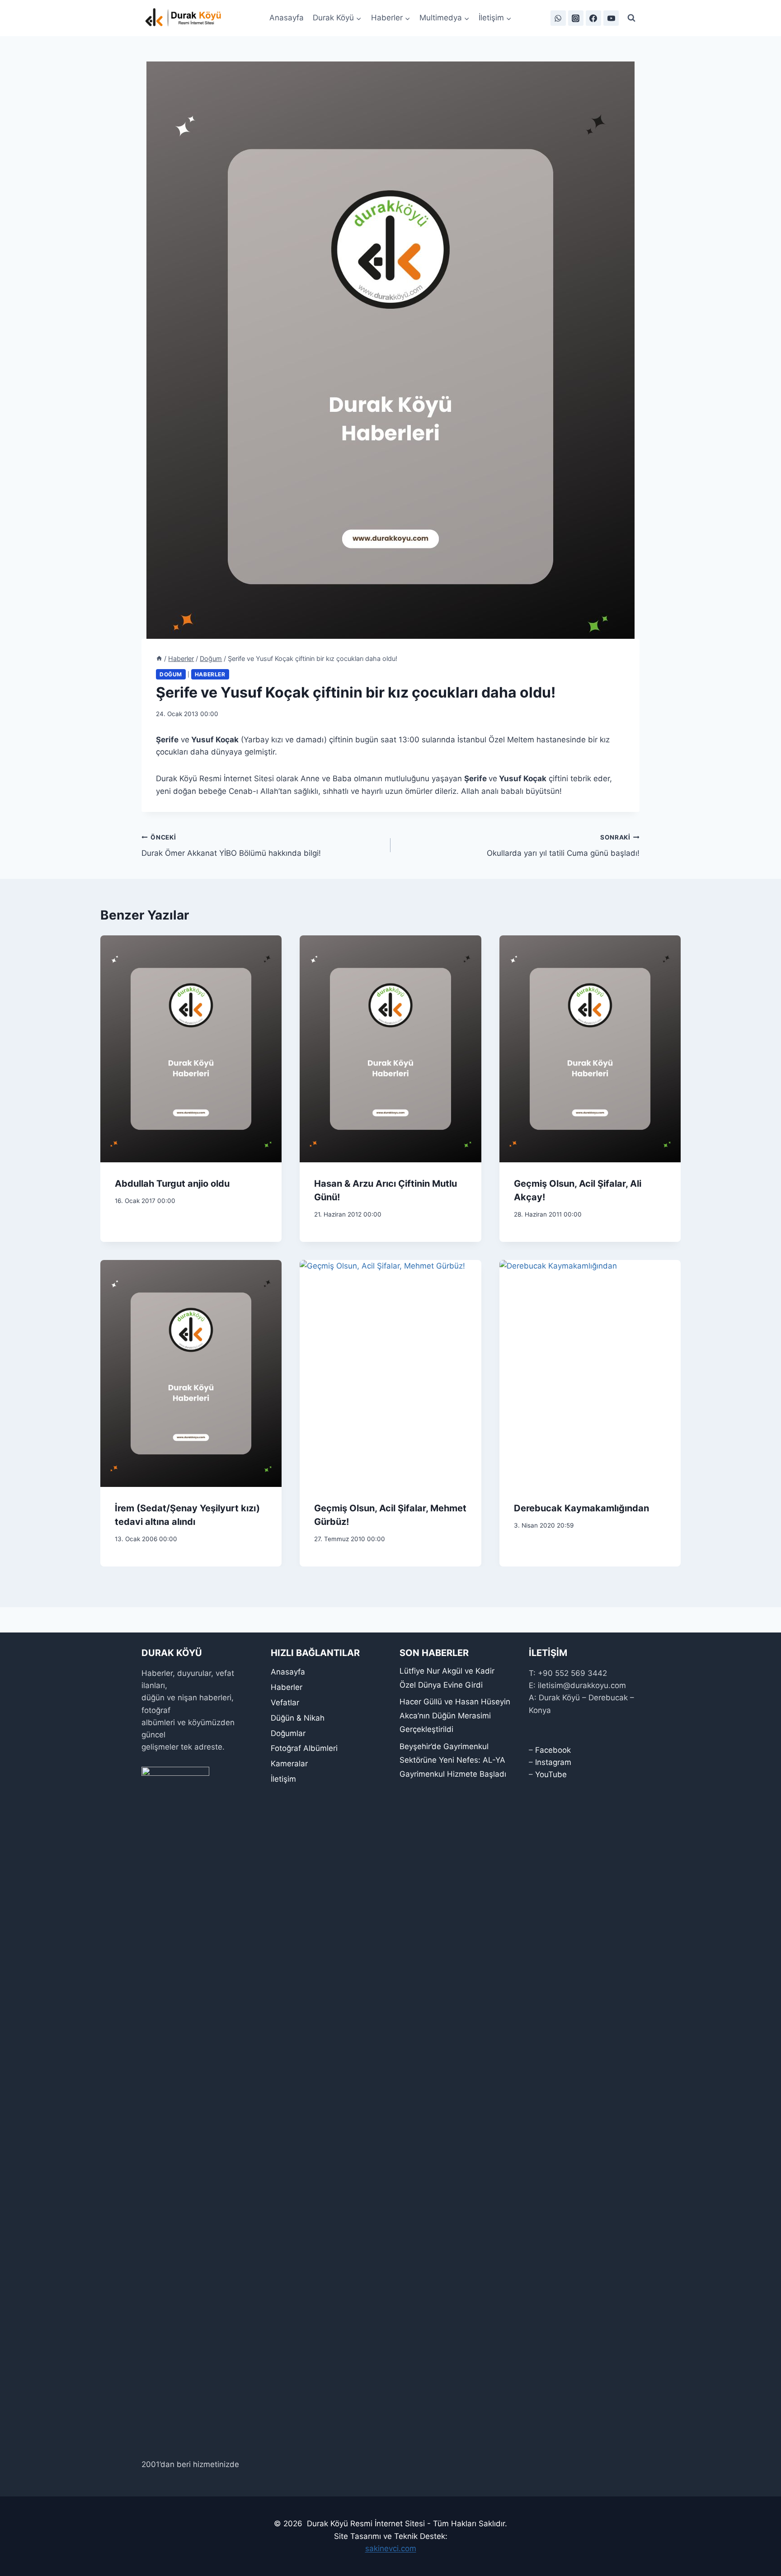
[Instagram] (576, 18)
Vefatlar (285, 1703)
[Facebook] (593, 18)
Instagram (553, 1762)
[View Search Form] (631, 18)
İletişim (283, 1779)
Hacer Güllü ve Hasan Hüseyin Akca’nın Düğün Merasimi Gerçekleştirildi (455, 1715)
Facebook (553, 1750)
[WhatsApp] (558, 18)
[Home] (159, 658)
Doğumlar (288, 1733)
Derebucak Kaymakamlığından (581, 1508)
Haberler (210, 674)
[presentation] (191, 1049)
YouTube (551, 1774)
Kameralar (289, 1764)
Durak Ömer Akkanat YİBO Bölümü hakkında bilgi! (231, 846)
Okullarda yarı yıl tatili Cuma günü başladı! (563, 846)
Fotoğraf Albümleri (304, 1748)
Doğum (171, 674)
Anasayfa (287, 18)
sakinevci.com (391, 2548)
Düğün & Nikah (298, 1718)
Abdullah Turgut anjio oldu (172, 1184)
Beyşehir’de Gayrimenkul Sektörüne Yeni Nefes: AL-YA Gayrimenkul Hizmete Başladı (453, 1760)
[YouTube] (611, 18)
